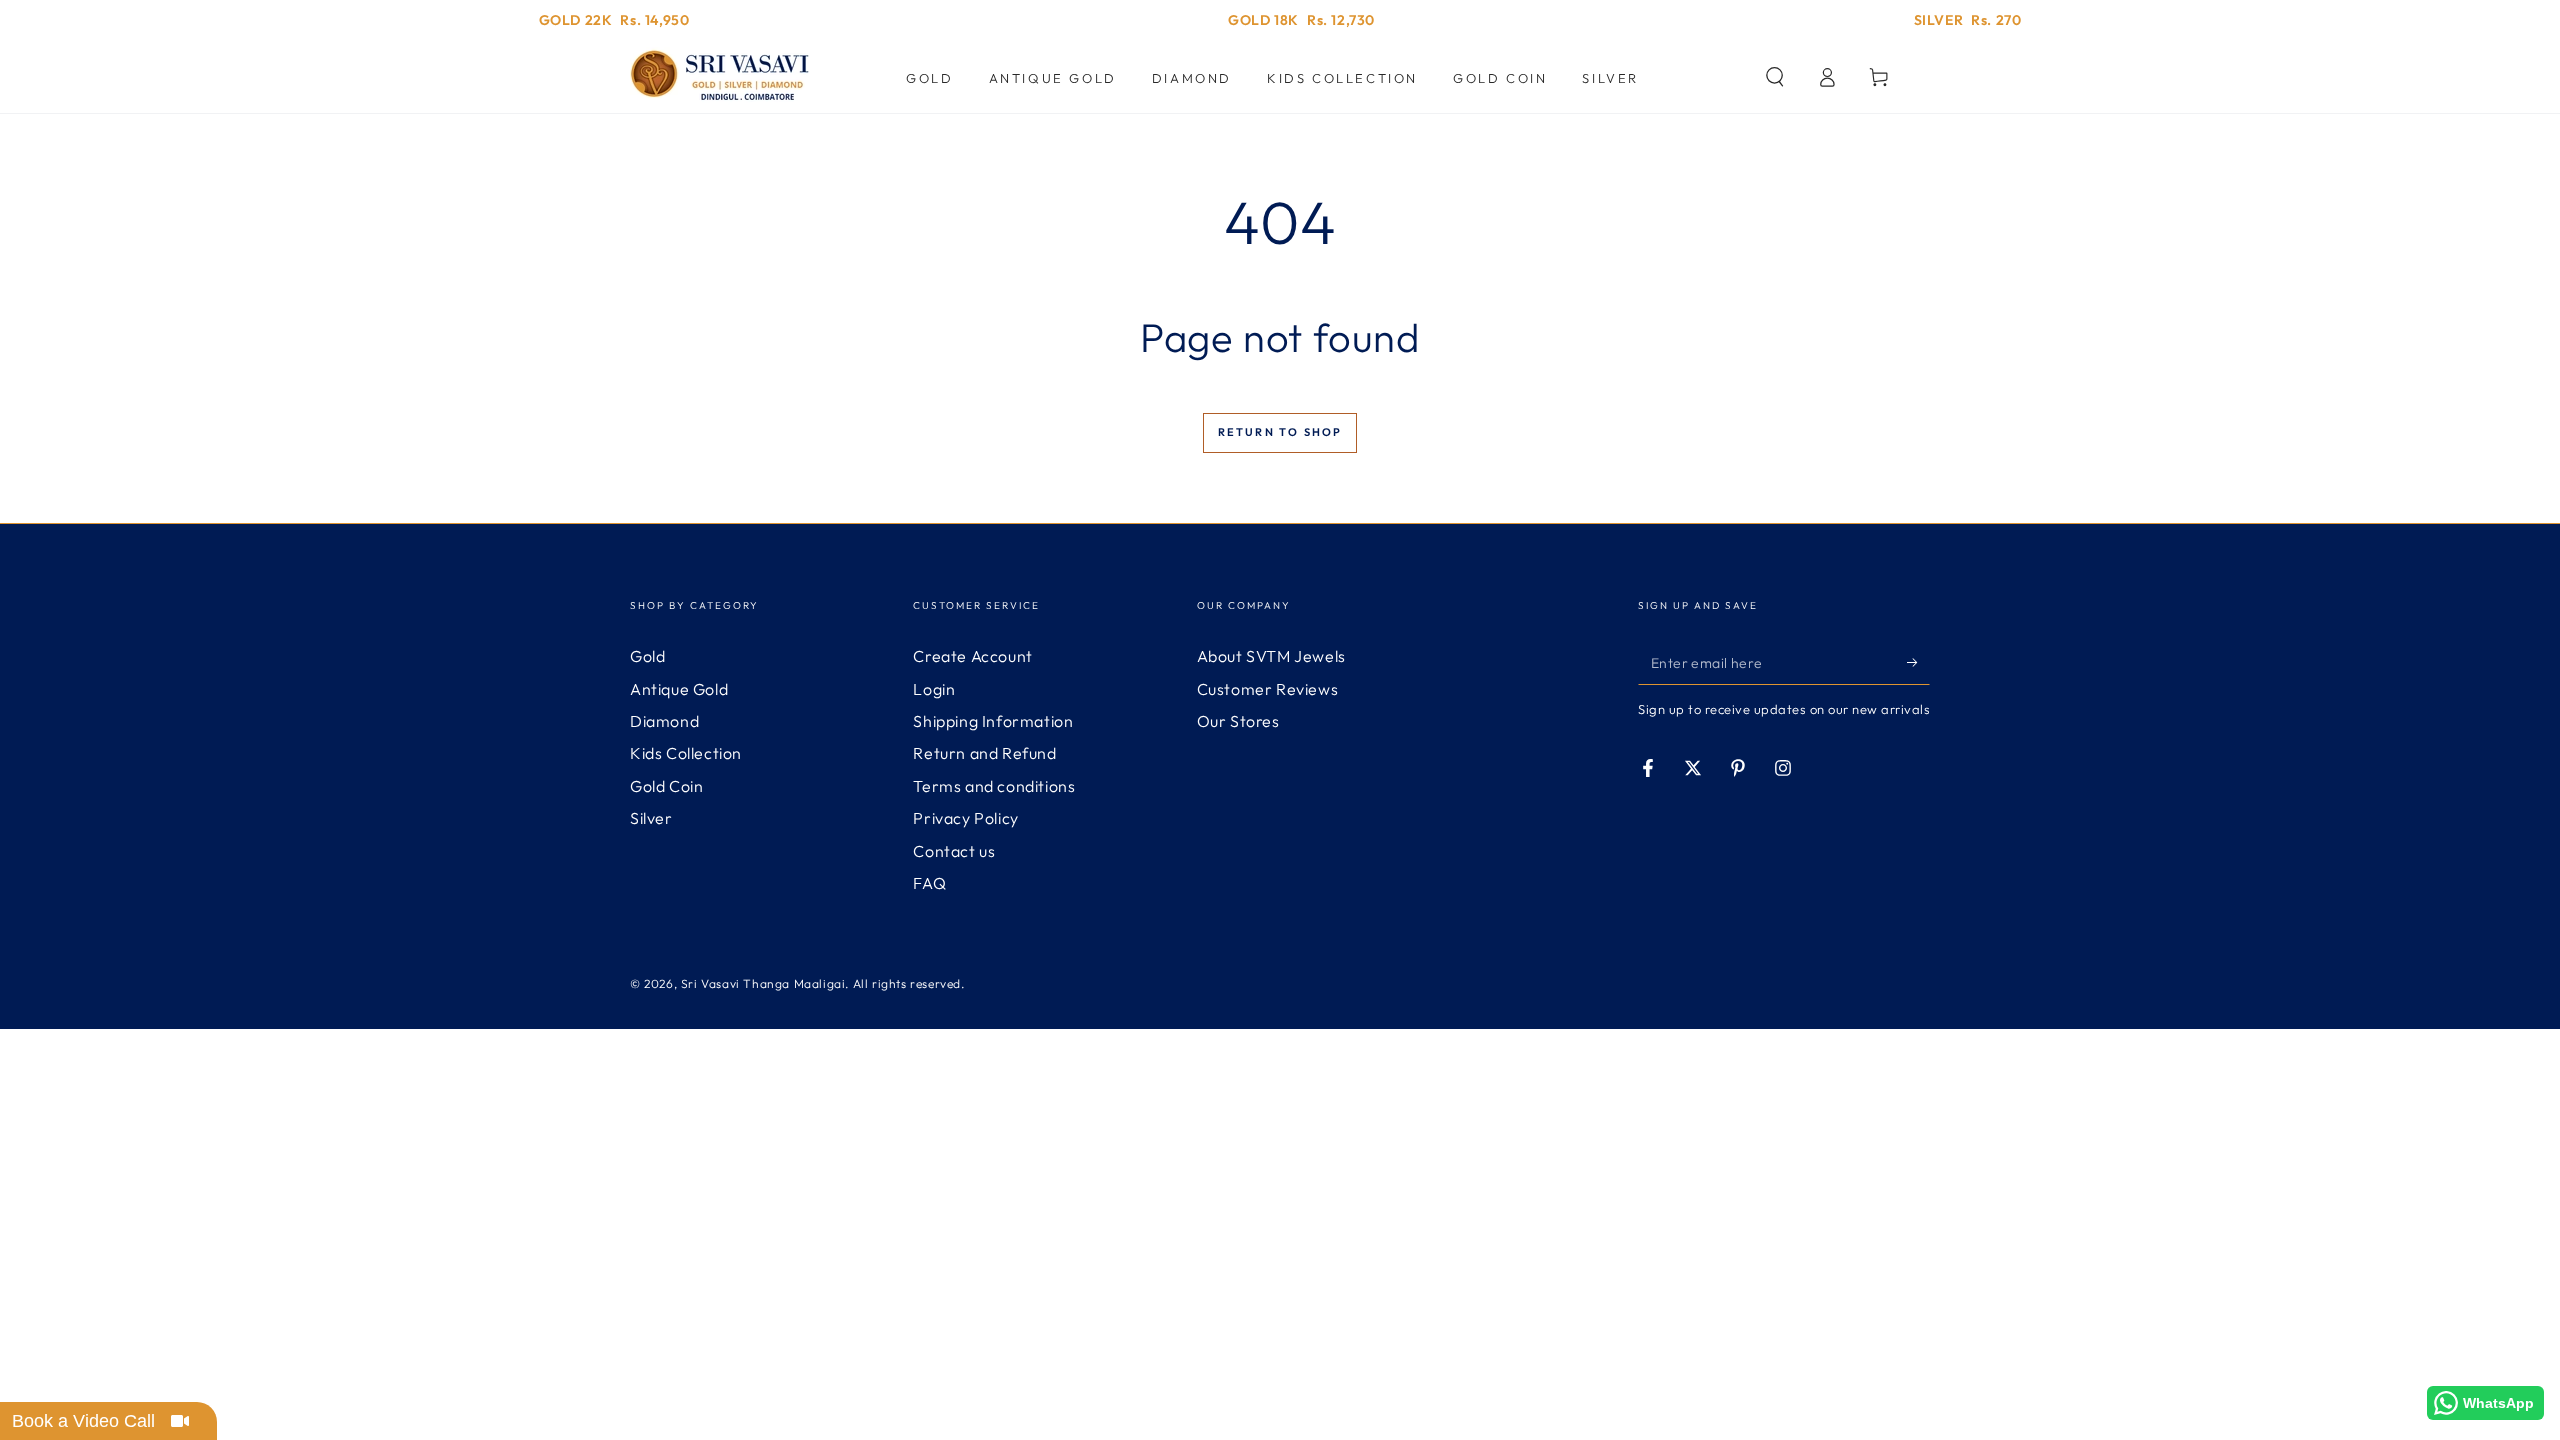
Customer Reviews (1268, 689)
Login (934, 689)
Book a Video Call (83, 1421)
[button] (1775, 77)
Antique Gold (679, 689)
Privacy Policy (965, 818)
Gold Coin (666, 786)
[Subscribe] (1918, 662)
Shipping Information (993, 721)
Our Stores (1238, 721)
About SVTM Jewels (1271, 656)
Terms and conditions (994, 786)
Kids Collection (686, 753)
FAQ (929, 883)
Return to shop (1280, 432)
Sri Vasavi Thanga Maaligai (763, 983)
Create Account (972, 656)
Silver (651, 818)
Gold (647, 656)
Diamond (664, 721)
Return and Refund (984, 753)
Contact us (954, 851)
